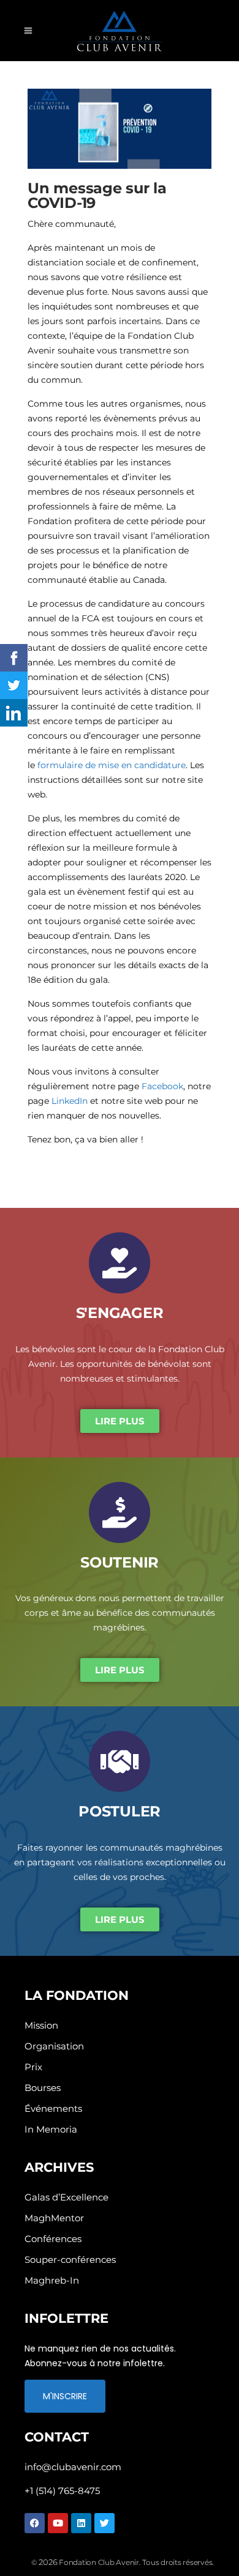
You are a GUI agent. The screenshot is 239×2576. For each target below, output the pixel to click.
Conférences (53, 2239)
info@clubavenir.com (73, 2467)
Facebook (162, 1086)
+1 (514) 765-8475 (62, 2491)
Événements (53, 2108)
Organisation (54, 2046)
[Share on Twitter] (14, 685)
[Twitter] (104, 2523)
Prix (33, 2067)
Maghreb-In (52, 2280)
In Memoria (51, 2129)
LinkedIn (70, 1101)
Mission (41, 2025)
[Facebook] (35, 2523)
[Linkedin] (81, 2523)
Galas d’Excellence (66, 2197)
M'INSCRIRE (65, 2396)
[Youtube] (58, 2523)
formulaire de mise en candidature (112, 765)
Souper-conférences (70, 2260)
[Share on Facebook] (14, 658)
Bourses (43, 2088)
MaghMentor (54, 2218)
